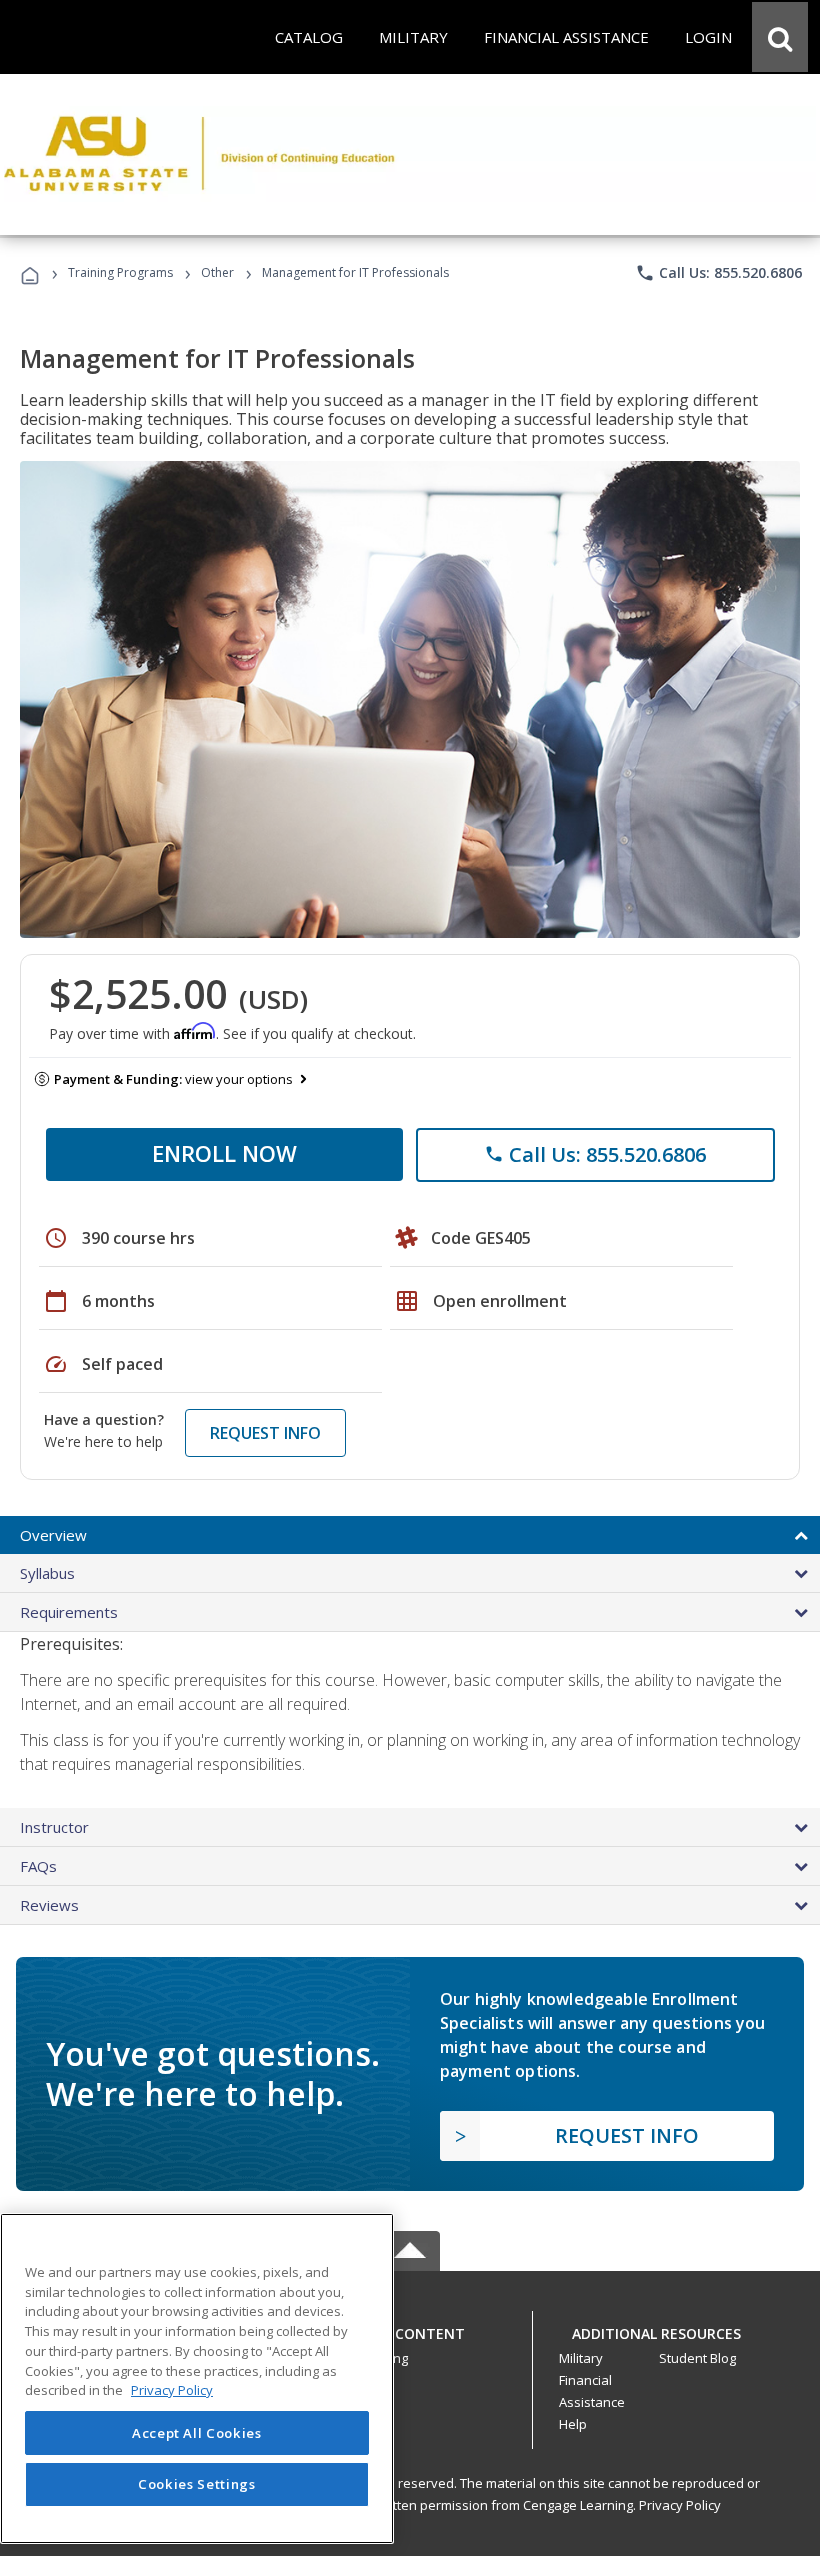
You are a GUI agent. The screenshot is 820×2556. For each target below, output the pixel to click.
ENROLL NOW (224, 1153)
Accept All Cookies (197, 2433)
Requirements (69, 1612)
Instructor (54, 1827)
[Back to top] (410, 2328)
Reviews (49, 1905)
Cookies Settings (197, 2484)
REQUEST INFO (265, 1433)
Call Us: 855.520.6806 (718, 273)
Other (217, 272)
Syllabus (47, 1573)
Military (581, 2358)
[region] (197, 2378)
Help (573, 2424)
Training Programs (120, 272)
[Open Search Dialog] (780, 37)
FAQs (38, 1866)
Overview (53, 1535)
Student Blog (697, 2358)
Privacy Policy (680, 2505)
